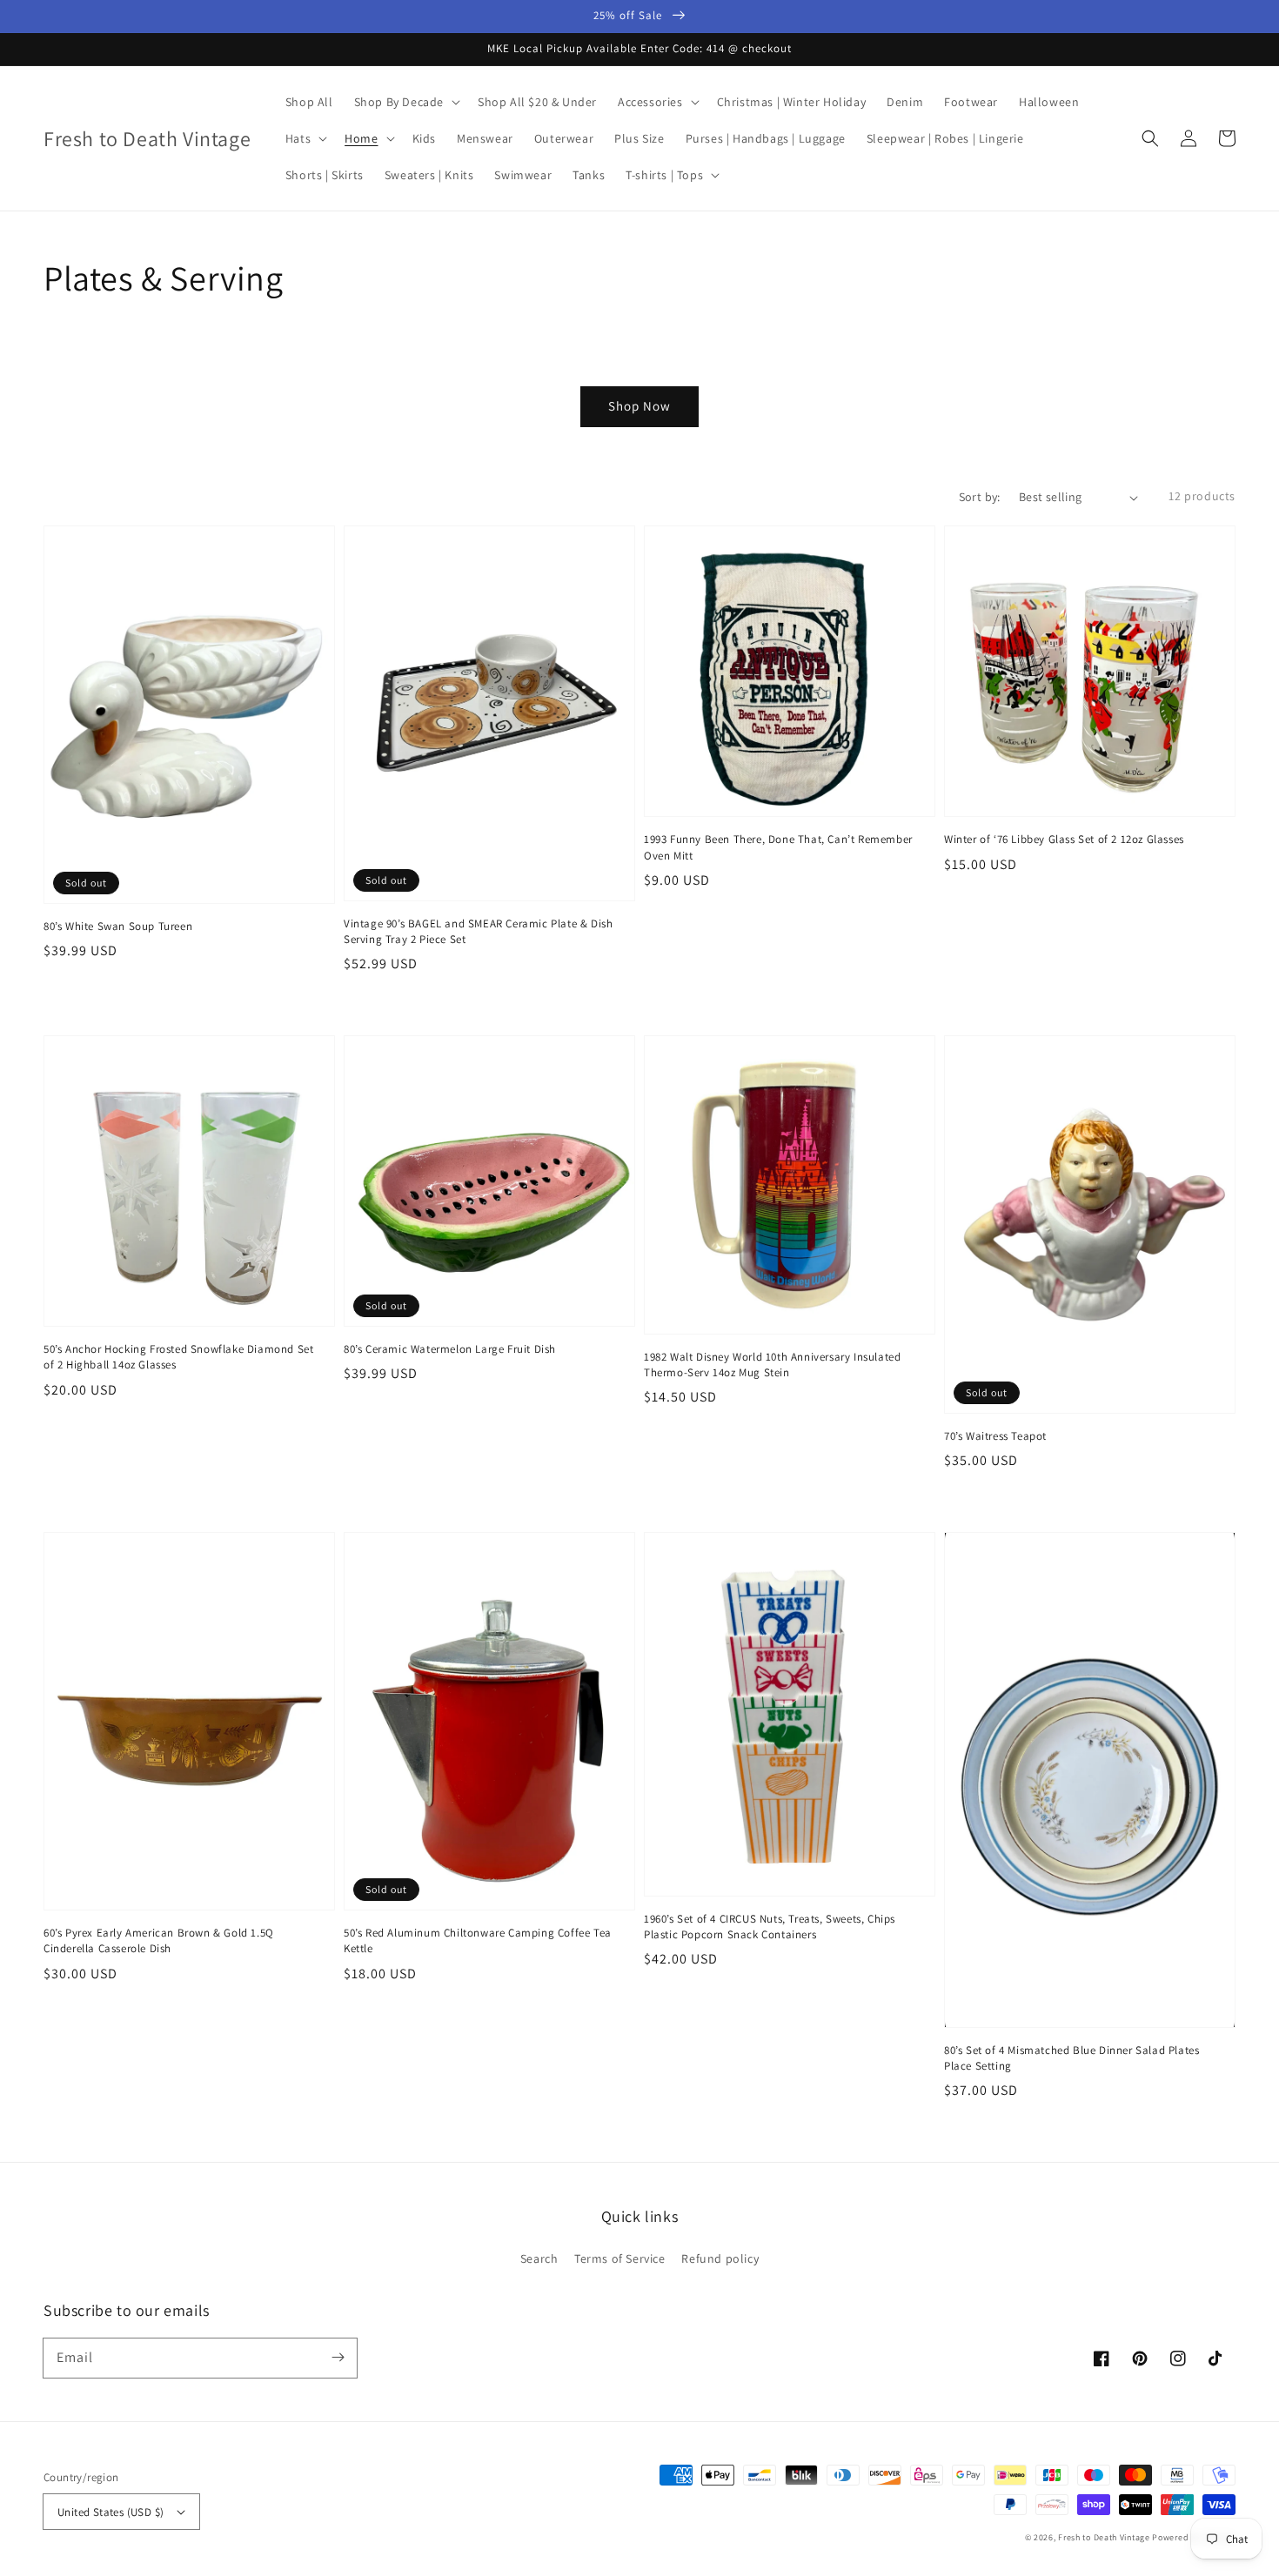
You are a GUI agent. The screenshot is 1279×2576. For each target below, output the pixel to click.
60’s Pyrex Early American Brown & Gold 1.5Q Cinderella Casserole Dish (159, 1940)
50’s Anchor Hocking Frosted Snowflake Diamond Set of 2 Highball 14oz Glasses (178, 1357)
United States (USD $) (110, 2512)
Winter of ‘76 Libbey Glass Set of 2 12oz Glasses (1064, 839)
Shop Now (639, 406)
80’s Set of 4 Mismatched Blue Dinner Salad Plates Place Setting (1071, 2058)
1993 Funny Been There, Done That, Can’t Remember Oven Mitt (778, 847)
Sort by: (980, 497)
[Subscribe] (338, 2358)
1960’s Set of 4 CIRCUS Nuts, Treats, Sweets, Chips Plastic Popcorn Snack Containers (770, 1927)
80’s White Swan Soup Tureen (118, 926)
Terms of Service (620, 2258)
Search (539, 2258)
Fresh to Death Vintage (1105, 2537)
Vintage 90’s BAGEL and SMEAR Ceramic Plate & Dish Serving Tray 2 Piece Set (478, 931)
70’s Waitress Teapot (995, 1436)
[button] (1150, 138)
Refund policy (720, 2258)
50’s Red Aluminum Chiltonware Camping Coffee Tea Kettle (478, 1940)
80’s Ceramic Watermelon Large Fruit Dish (450, 1349)
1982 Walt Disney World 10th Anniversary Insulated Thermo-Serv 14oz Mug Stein (772, 1365)
